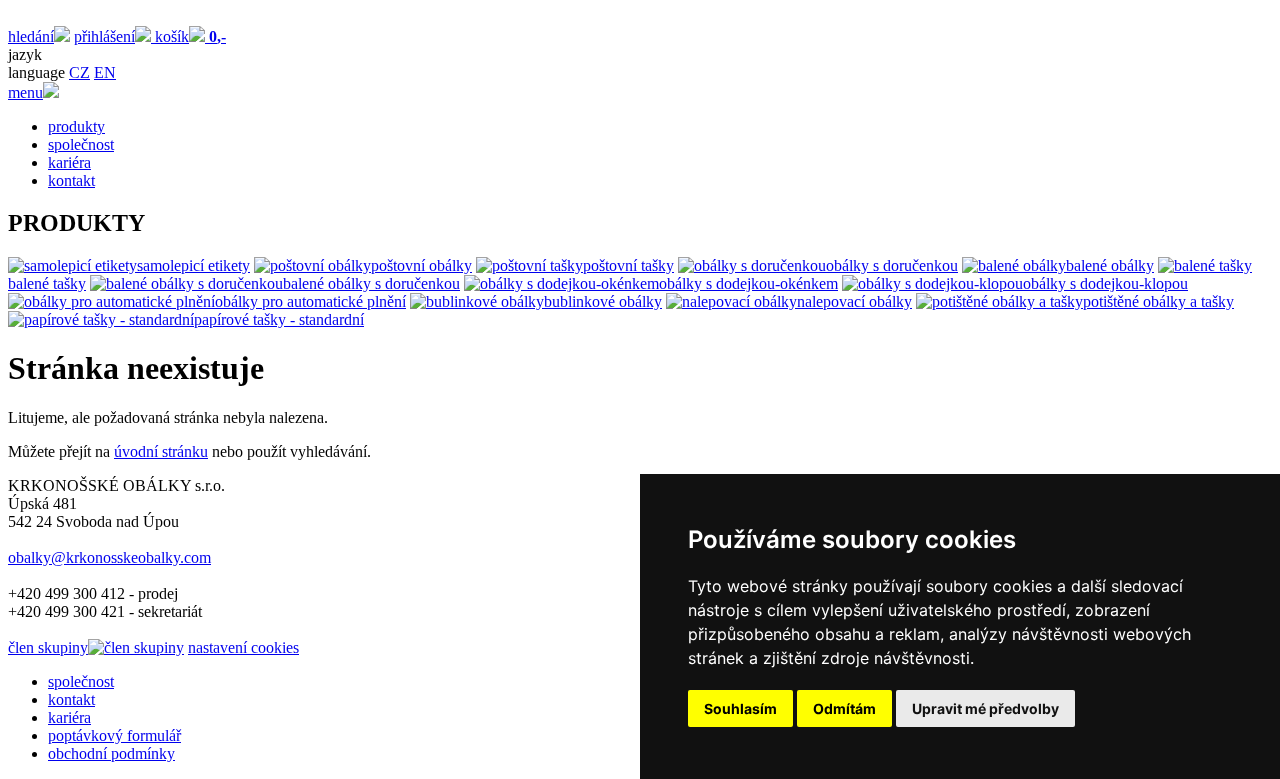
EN (105, 72)
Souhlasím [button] (740, 708)
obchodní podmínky (111, 753)
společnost (81, 144)
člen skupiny (48, 647)
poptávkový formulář (114, 735)
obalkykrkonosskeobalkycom (109, 557)
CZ (79, 72)
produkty (76, 126)
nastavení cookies (243, 647)
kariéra (69, 162)
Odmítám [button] (844, 708)
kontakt (71, 180)
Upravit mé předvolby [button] (985, 708)
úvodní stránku (161, 451)
